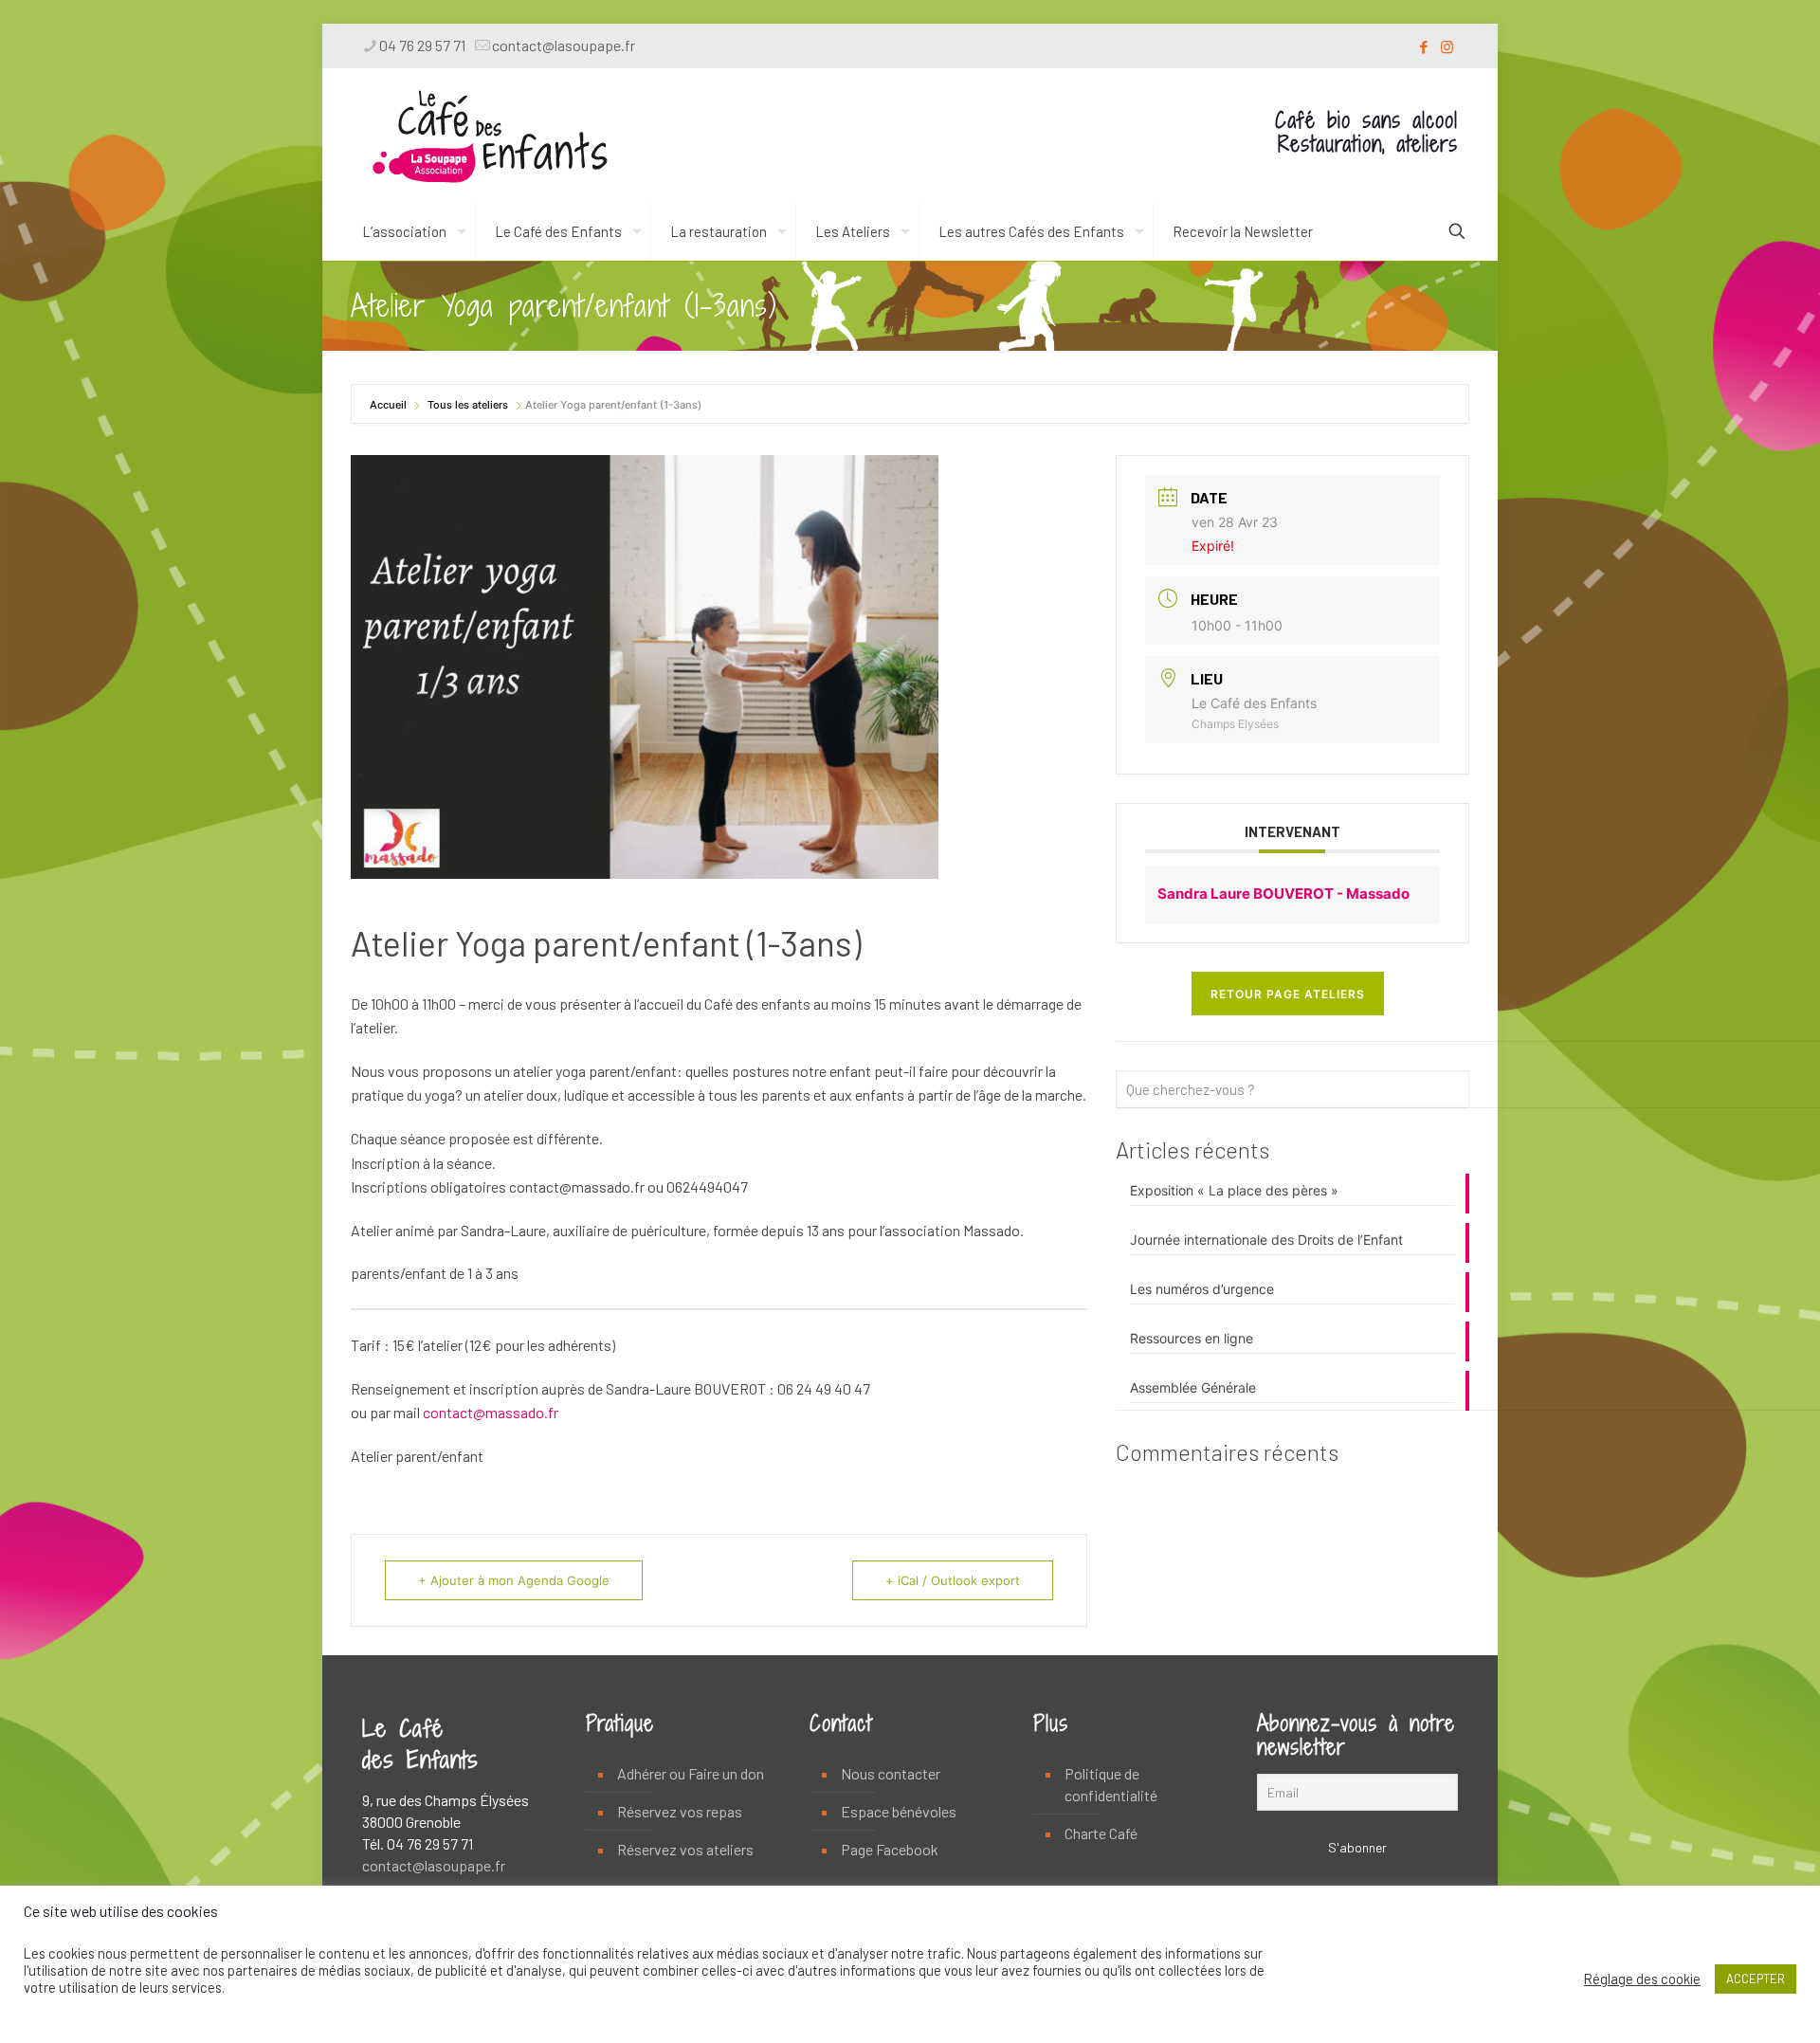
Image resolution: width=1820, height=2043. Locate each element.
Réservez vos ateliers (685, 1849)
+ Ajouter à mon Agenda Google (514, 1580)
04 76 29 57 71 (422, 45)
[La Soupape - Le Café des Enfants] (490, 136)
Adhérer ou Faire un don (691, 1773)
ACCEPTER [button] (1756, 1979)
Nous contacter (891, 1773)
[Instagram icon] (1447, 46)
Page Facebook (890, 1849)
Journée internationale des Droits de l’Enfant (1266, 1240)
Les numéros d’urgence (1202, 1289)
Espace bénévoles (899, 1811)
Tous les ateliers (468, 405)
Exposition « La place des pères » (1234, 1190)
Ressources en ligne (1192, 1338)
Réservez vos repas (680, 1811)
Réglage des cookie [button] (1642, 1979)
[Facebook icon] (1423, 46)
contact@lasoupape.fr (564, 45)
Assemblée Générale (1193, 1387)
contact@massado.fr (491, 1412)
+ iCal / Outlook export (953, 1580)
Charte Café (1101, 1833)
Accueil (390, 405)
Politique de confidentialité (1111, 1784)
